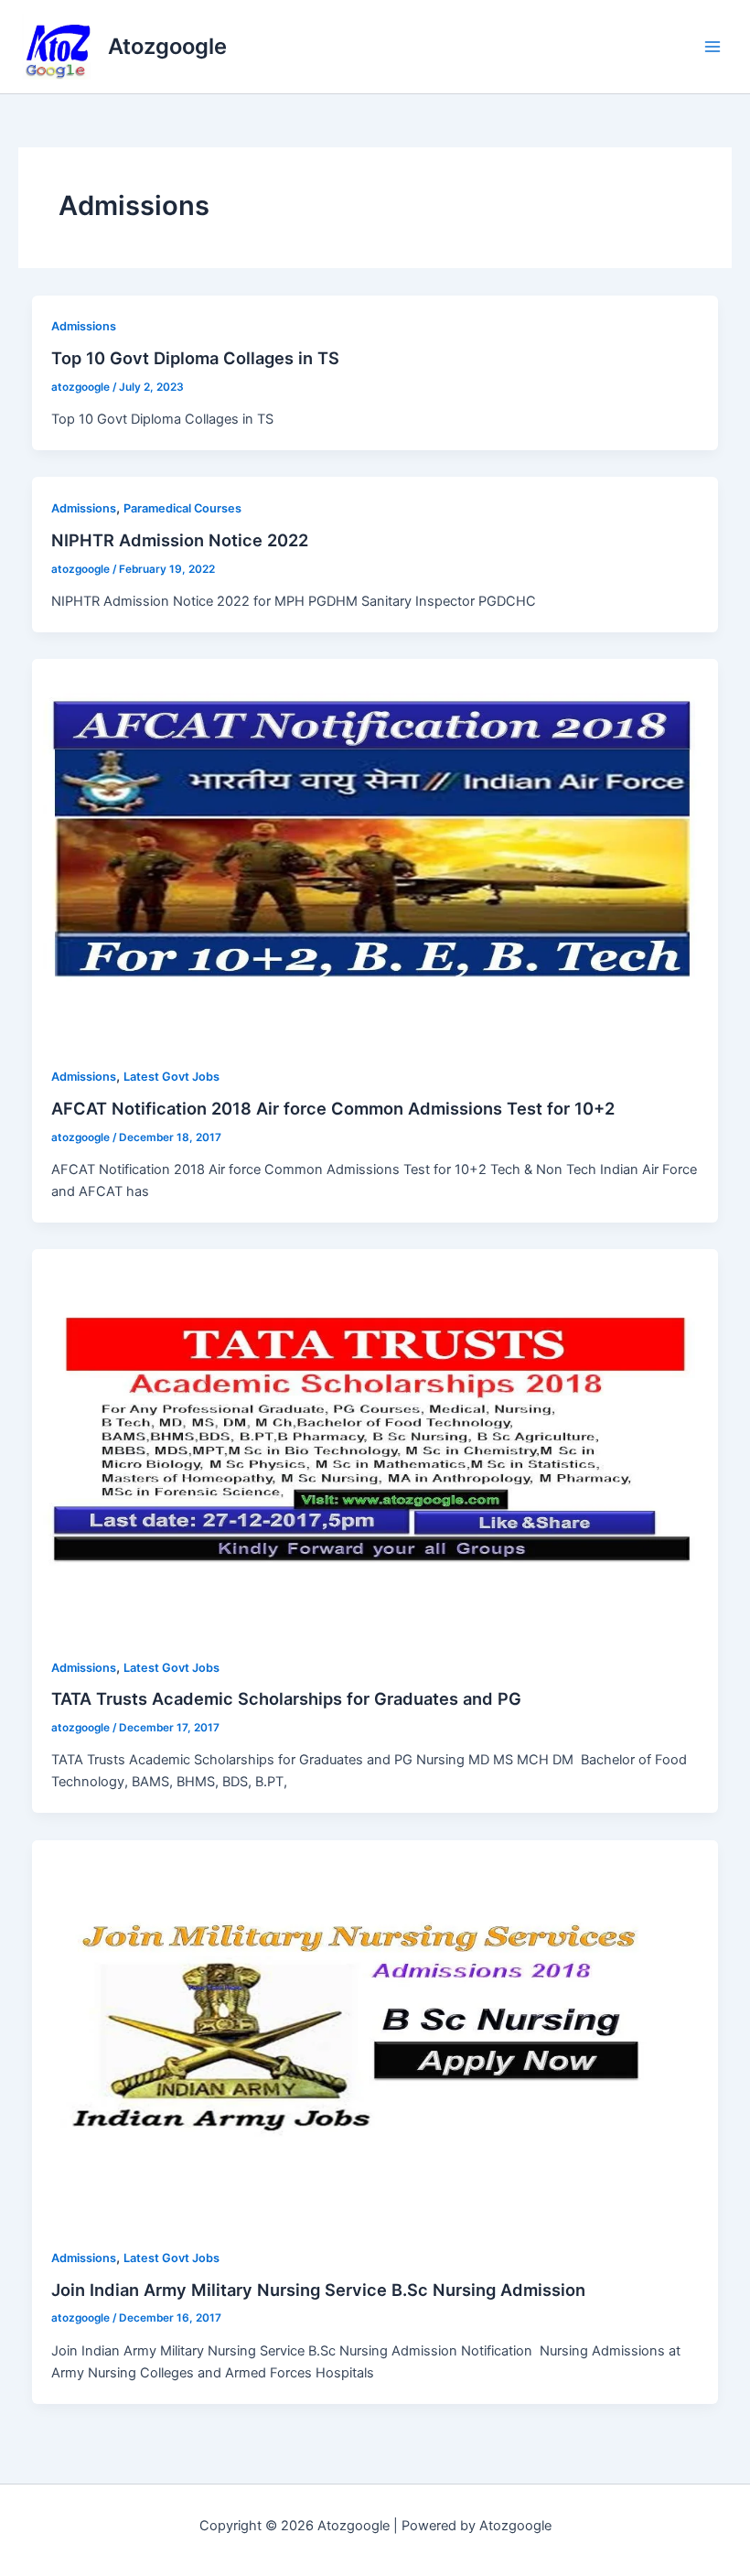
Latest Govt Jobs (171, 1077)
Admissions (84, 326)
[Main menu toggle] (712, 47)
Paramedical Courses (182, 508)
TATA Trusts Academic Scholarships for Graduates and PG (286, 1698)
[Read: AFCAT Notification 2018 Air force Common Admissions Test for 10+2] (375, 851)
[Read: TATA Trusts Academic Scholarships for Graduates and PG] (375, 1442)
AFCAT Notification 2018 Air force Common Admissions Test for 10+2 (333, 1108)
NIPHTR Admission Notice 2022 (180, 540)
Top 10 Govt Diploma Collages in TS (195, 358)
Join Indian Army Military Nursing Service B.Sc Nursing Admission (318, 2290)
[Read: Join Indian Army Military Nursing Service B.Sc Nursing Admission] (375, 2032)
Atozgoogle (167, 46)
